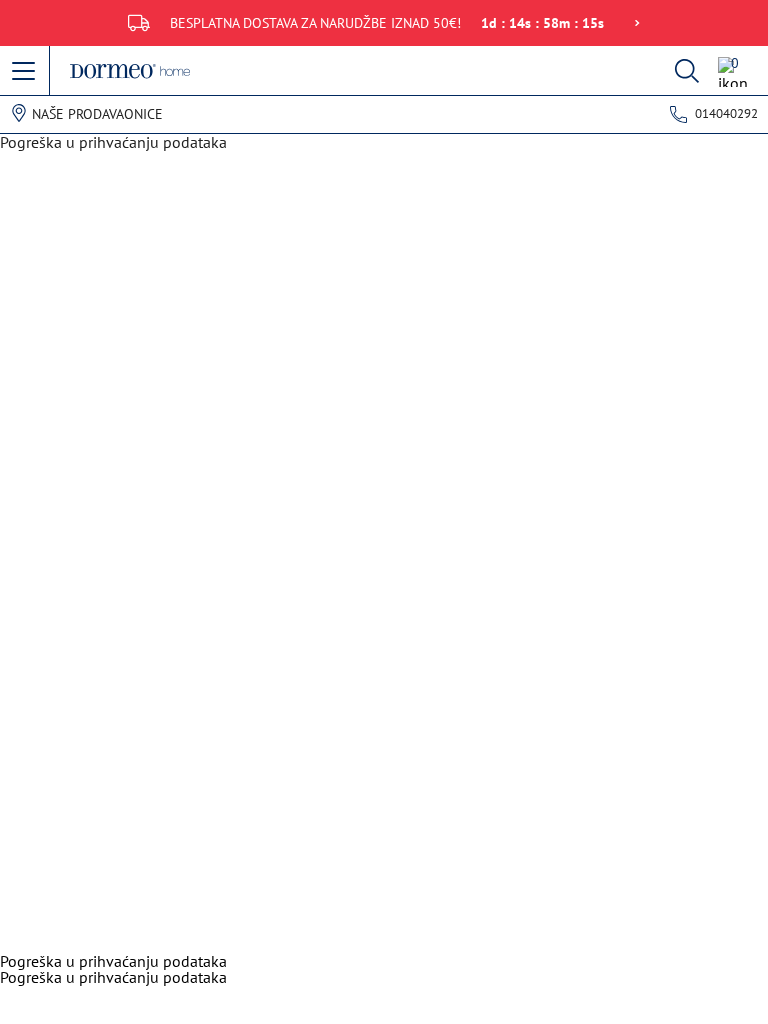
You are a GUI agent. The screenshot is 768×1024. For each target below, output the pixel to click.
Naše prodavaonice (97, 114)
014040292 (726, 113)
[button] (25, 72)
